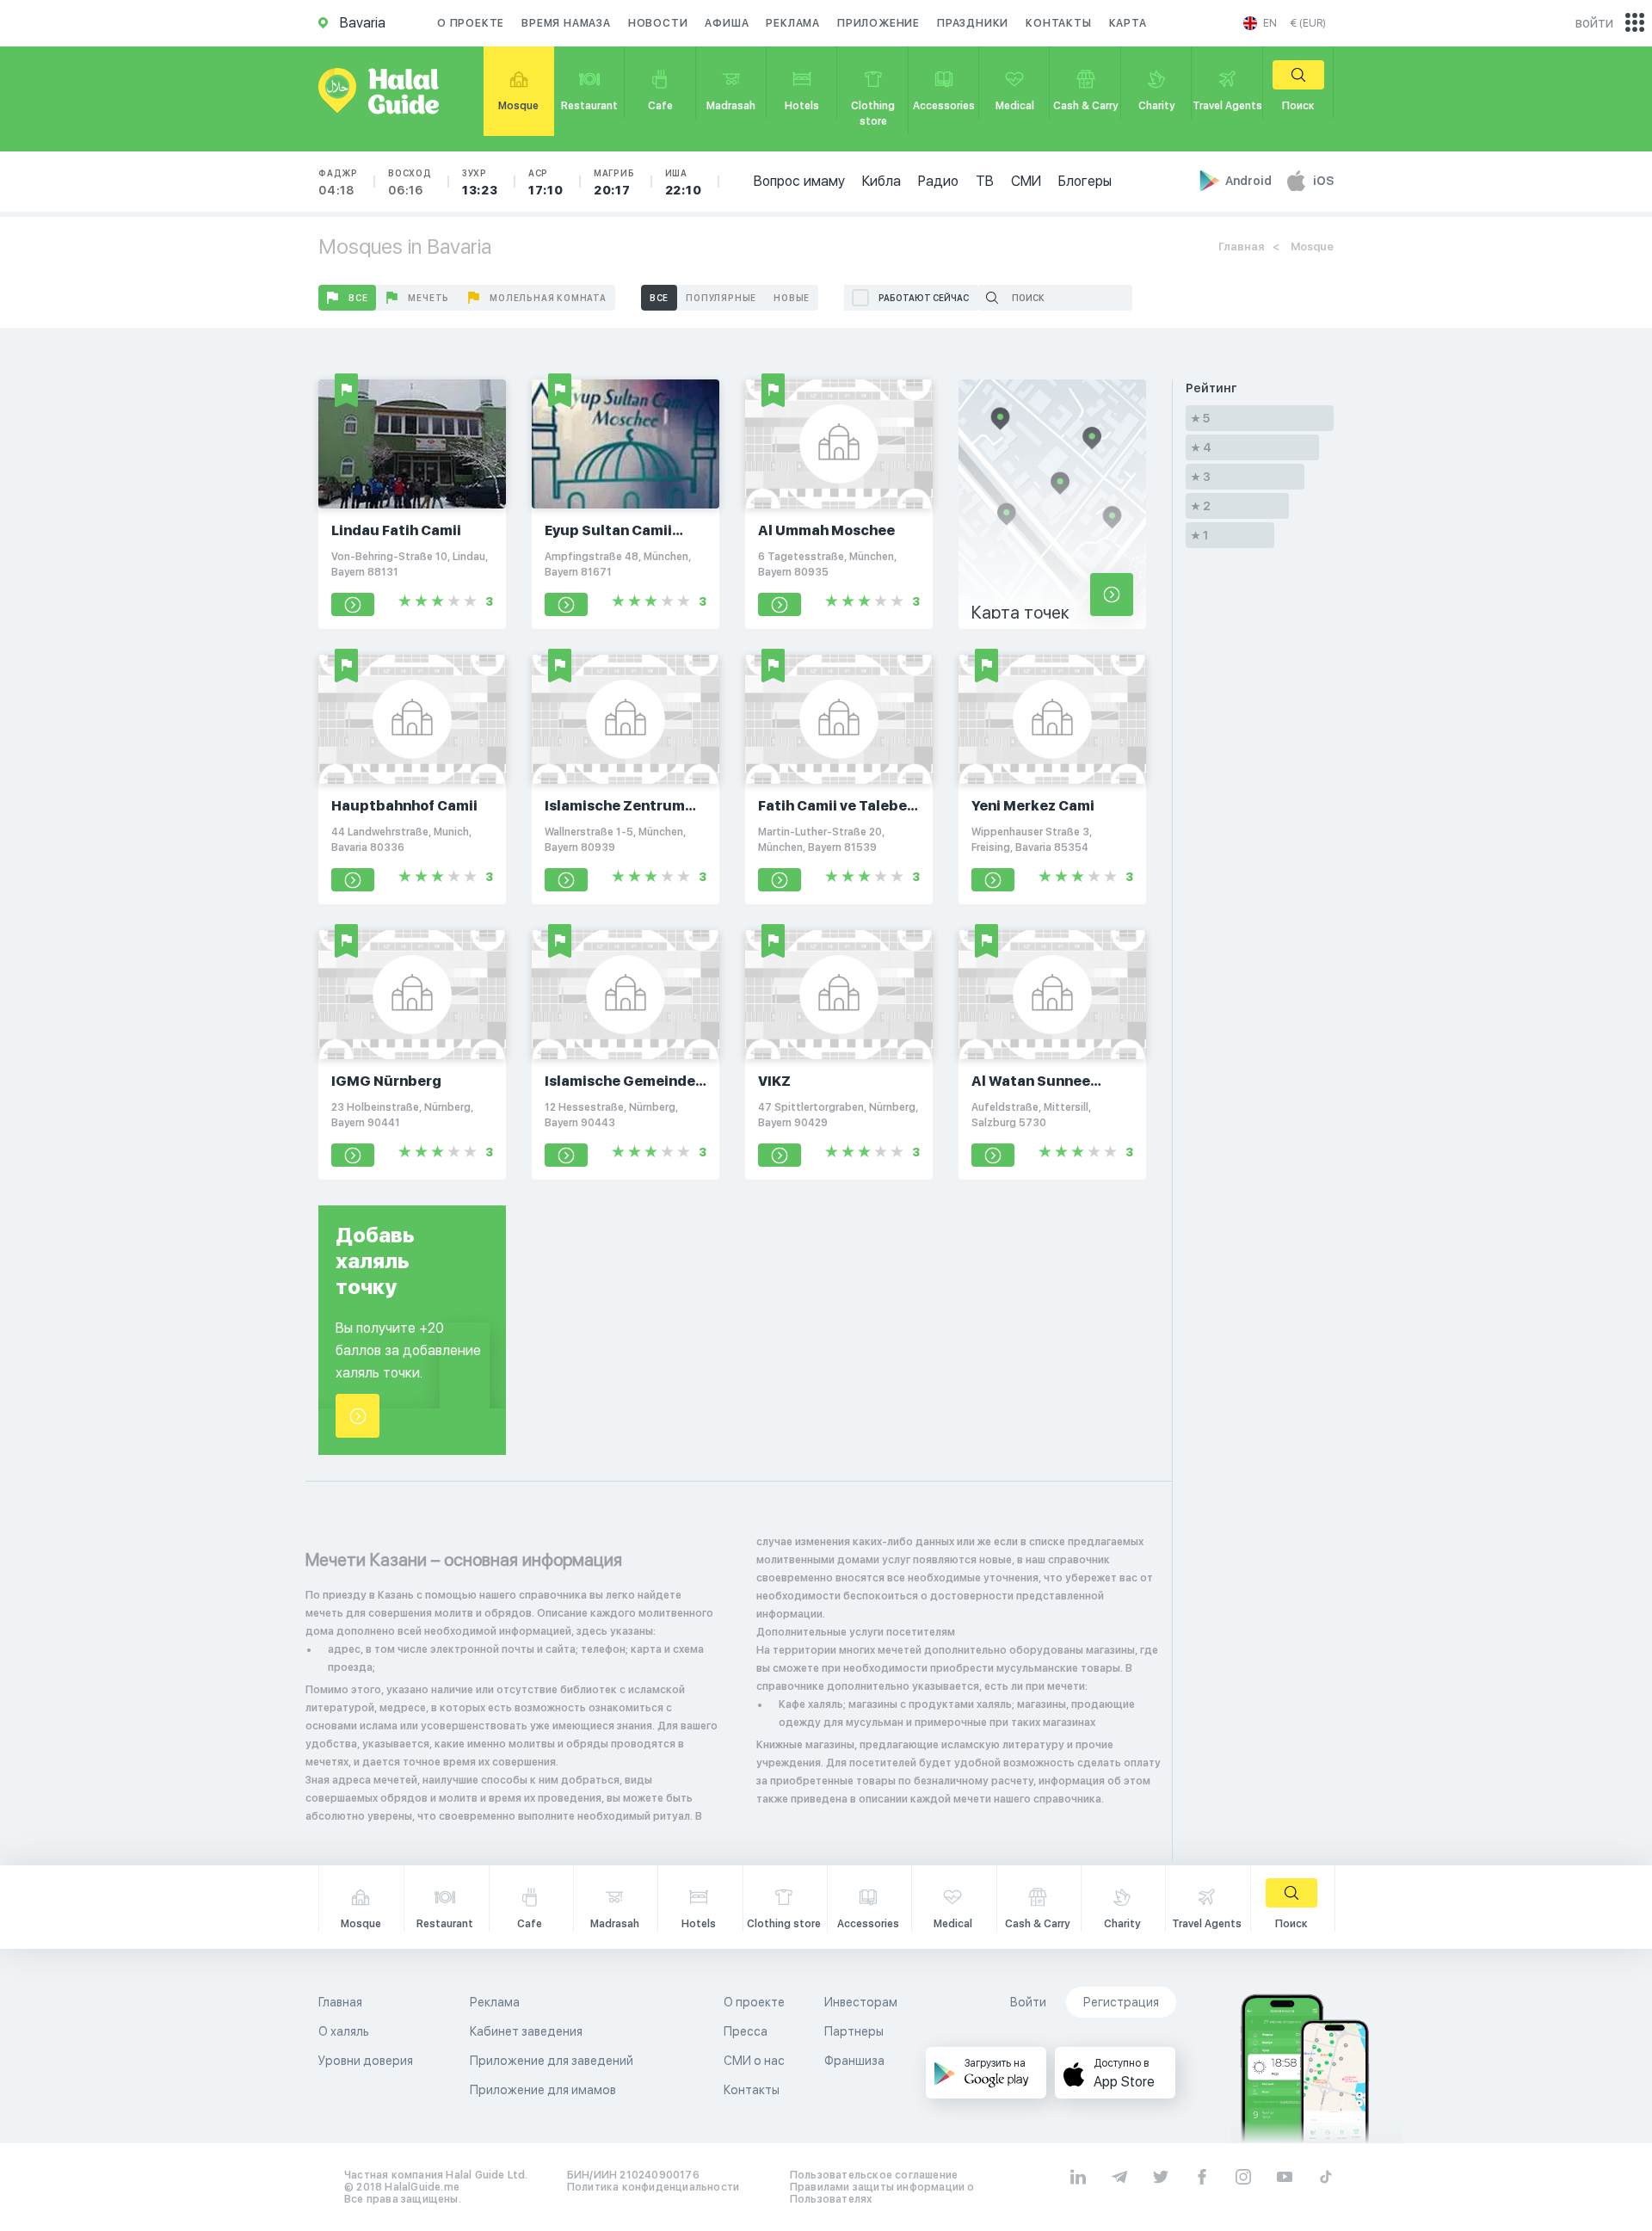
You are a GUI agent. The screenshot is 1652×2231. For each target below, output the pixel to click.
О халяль (344, 2031)
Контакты (1058, 23)
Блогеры (1085, 181)
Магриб (614, 182)
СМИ (1026, 181)
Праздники (973, 23)
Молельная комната (548, 298)
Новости (658, 23)
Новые (792, 298)
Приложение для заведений (552, 2061)
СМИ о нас (754, 2061)
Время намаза (566, 23)
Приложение (878, 23)
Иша (684, 182)
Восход (410, 182)
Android (1250, 181)
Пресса (746, 2031)
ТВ (985, 181)
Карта (1128, 23)
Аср (546, 182)
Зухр (480, 182)
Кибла (881, 181)
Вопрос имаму (799, 181)
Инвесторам (861, 2002)
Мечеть (428, 298)
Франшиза (854, 2061)
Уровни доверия (366, 2061)
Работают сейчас (924, 298)
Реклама (793, 23)
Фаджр (338, 182)
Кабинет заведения (526, 2031)
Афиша (727, 23)
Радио (938, 181)
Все (358, 298)
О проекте (471, 23)
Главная (1241, 247)
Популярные (721, 298)
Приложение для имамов (543, 2090)
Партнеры (854, 2031)
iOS (1323, 181)
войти (1594, 23)
